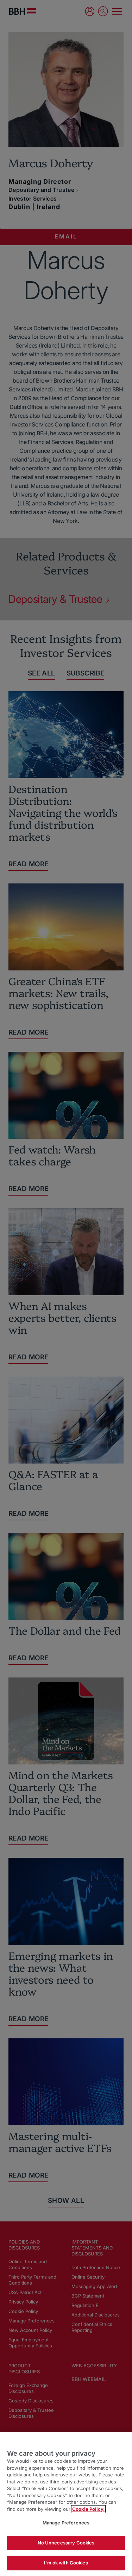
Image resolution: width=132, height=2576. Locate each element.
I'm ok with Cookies (66, 2563)
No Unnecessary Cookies (66, 2543)
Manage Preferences (66, 2523)
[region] (66, 2504)
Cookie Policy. (88, 2509)
